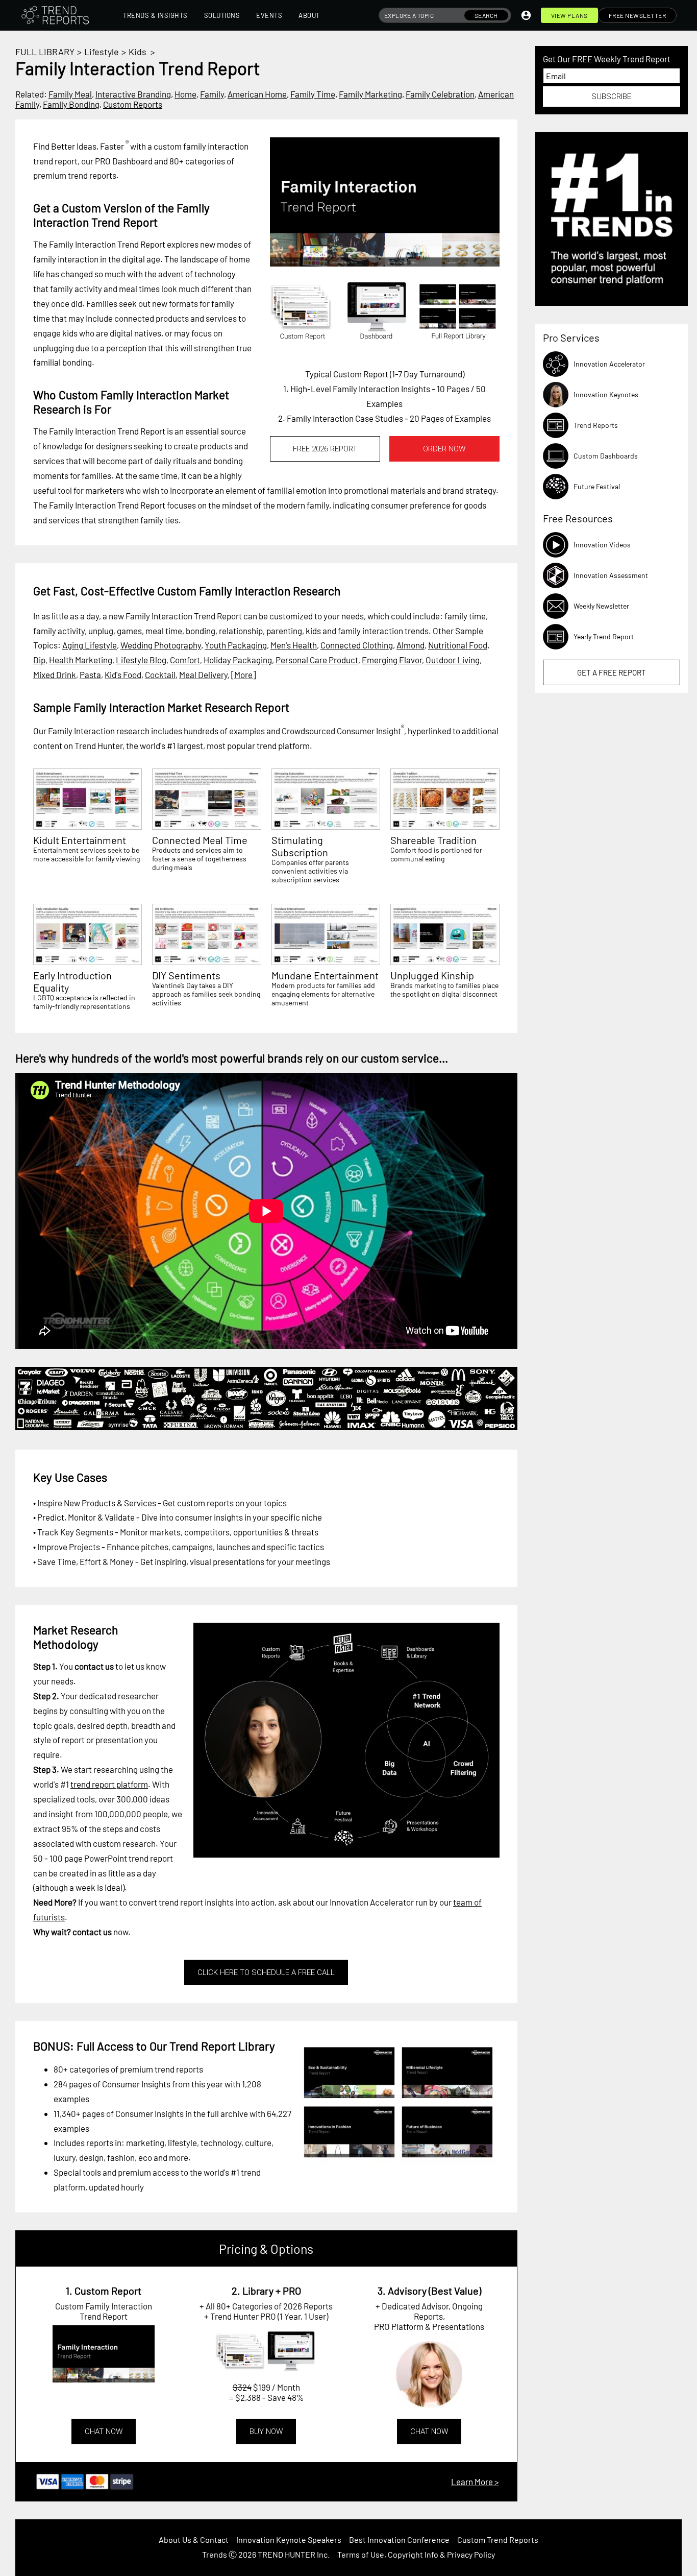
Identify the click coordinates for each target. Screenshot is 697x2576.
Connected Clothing (357, 645)
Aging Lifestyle (90, 645)
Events (269, 15)
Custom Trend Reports (498, 2539)
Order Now (444, 449)
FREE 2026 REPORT (325, 449)
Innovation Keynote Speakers (289, 2539)
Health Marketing (81, 660)
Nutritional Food (458, 645)
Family (212, 94)
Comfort (185, 660)
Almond (410, 645)
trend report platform (109, 1784)
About (309, 15)
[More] (243, 675)
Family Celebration (440, 94)
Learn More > (475, 2482)
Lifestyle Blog (141, 660)
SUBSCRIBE (611, 97)
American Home (257, 94)
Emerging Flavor (392, 660)
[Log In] (526, 15)
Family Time (313, 94)
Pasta (90, 675)
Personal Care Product (317, 660)
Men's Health (294, 645)
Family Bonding (71, 104)
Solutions (222, 15)
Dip (39, 660)
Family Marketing (370, 94)
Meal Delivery (203, 675)
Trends (215, 2554)
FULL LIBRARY (45, 52)
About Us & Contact (194, 2539)
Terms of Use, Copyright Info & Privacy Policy (416, 2554)
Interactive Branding (133, 94)
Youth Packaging (236, 645)
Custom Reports (133, 104)
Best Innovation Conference (399, 2539)
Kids (138, 52)
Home (185, 94)
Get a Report (612, 672)
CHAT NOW (104, 2431)
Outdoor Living (453, 660)
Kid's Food (123, 675)
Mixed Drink (55, 675)
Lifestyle (102, 52)
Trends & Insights (155, 15)
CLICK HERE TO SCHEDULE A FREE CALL (266, 1972)
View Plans (569, 15)
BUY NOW (266, 2431)
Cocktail (160, 675)
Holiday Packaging (238, 660)
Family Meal (70, 94)
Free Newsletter (638, 15)
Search (486, 15)
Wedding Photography (161, 645)
